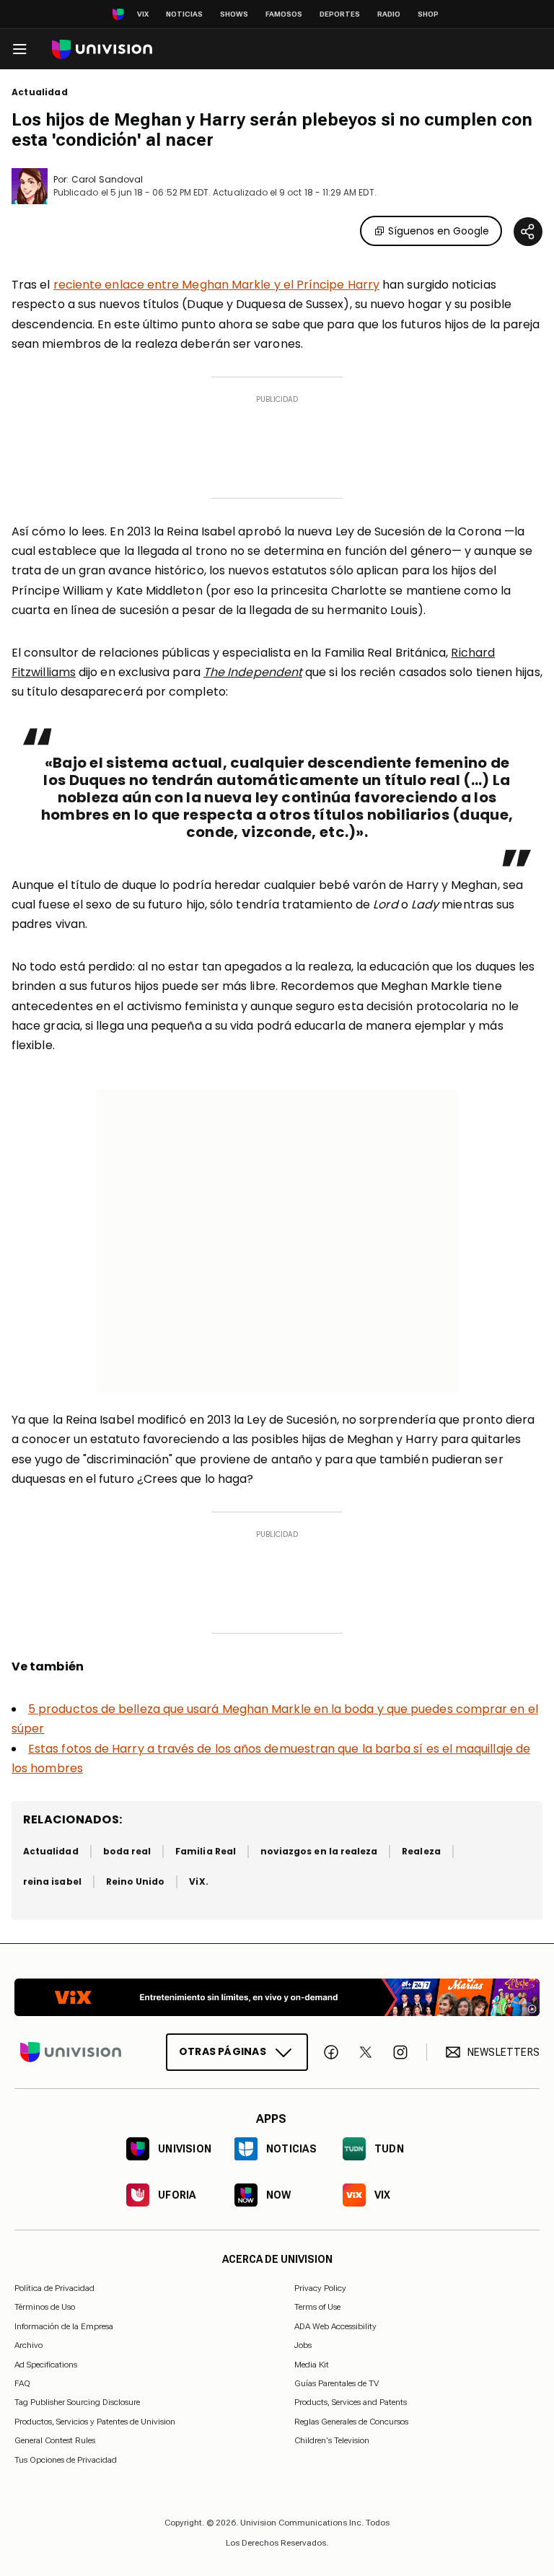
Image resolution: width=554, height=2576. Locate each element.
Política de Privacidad (54, 2288)
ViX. (198, 1881)
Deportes (340, 14)
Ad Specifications (46, 2365)
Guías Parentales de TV (337, 2383)
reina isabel (52, 1881)
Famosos (284, 14)
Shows (234, 14)
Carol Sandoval (107, 179)
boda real (127, 1851)
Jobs (303, 2345)
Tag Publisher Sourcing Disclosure (77, 2402)
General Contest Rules (55, 2440)
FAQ (22, 2383)
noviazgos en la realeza (319, 1851)
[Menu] (19, 49)
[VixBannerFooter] (277, 1997)
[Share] (528, 232)
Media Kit (312, 2365)
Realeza (421, 1851)
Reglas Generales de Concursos (351, 2422)
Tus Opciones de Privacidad (66, 2460)
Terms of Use (317, 2307)
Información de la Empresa (64, 2326)
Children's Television (332, 2440)
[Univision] (102, 49)
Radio (389, 14)
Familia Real (206, 1851)
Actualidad (40, 92)
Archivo (28, 2345)
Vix (143, 14)
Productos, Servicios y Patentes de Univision (95, 2422)
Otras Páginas (223, 2051)
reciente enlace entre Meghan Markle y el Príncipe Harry (216, 285)
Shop (428, 14)
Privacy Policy (320, 2288)
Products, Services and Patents (351, 2402)
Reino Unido (136, 1881)
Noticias (184, 14)
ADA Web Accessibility (335, 2326)
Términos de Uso (45, 2307)
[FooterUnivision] (71, 2052)
